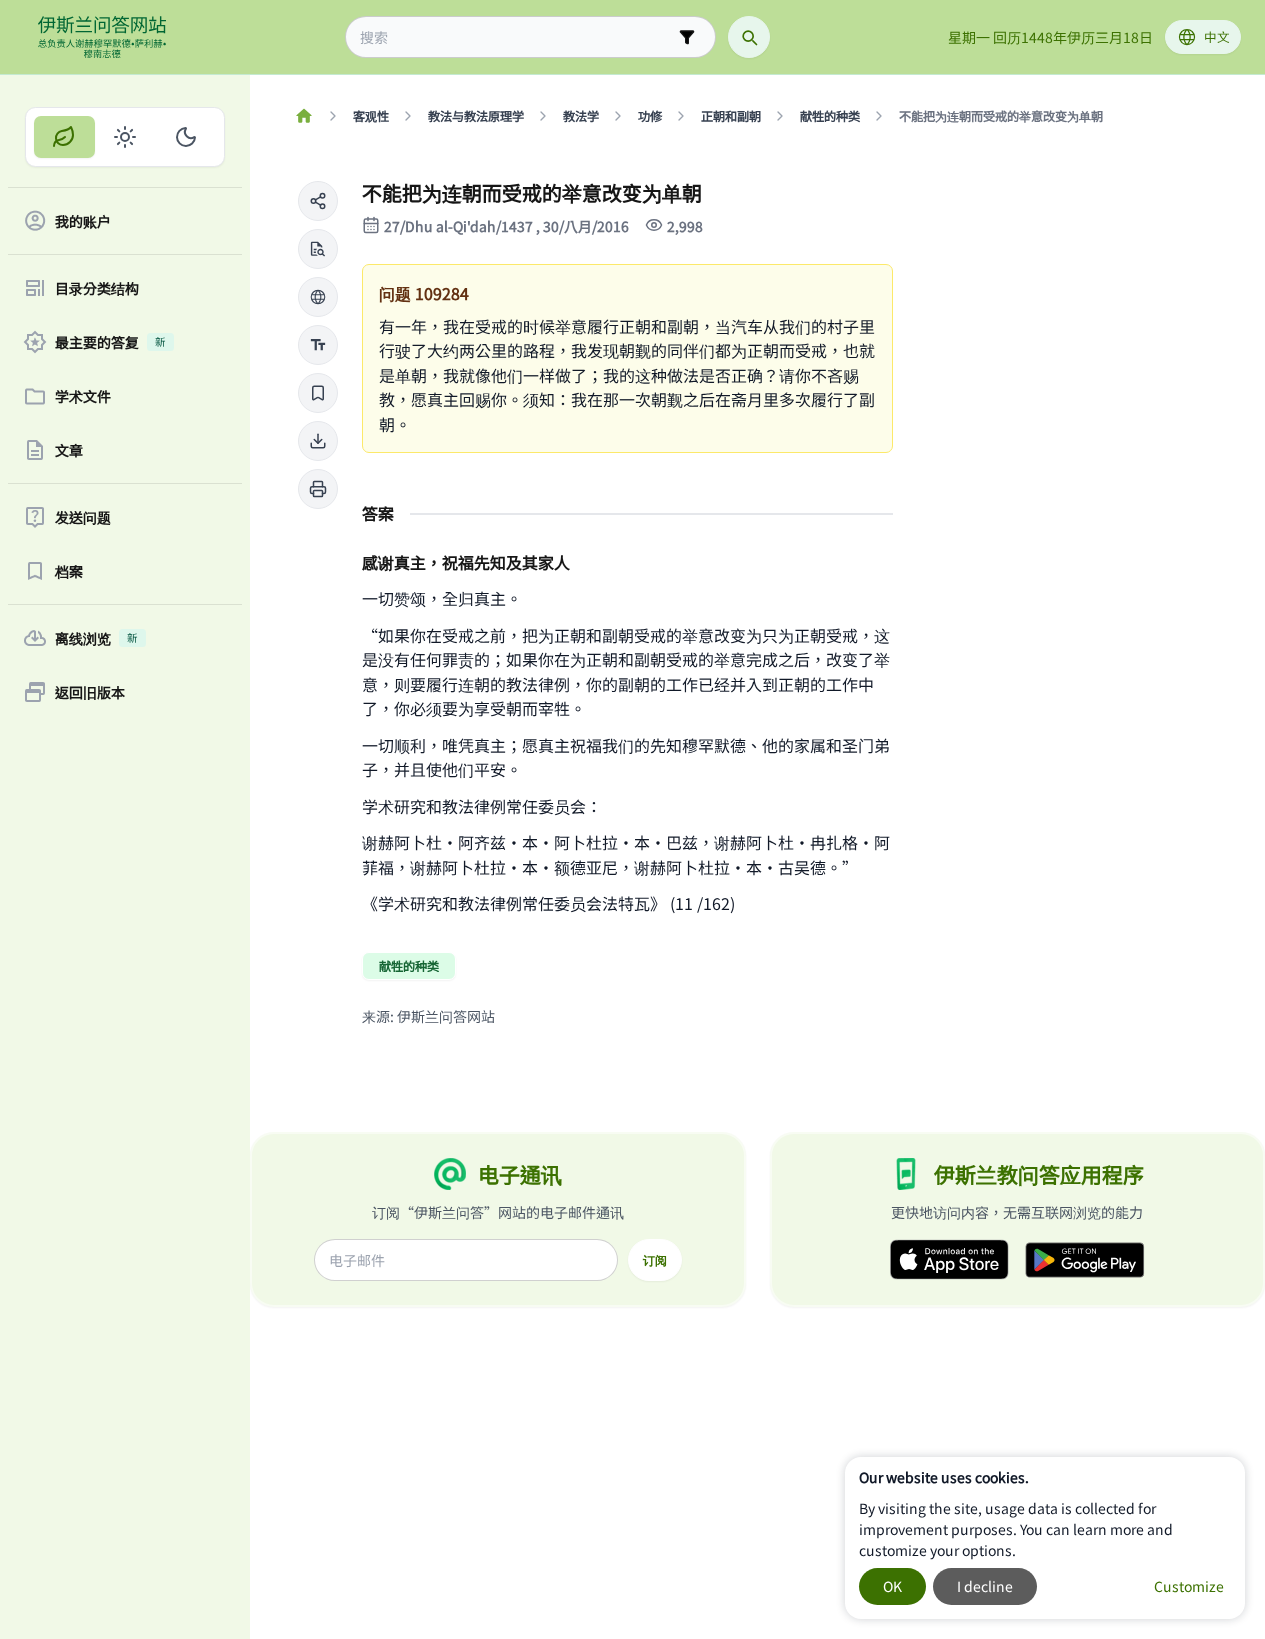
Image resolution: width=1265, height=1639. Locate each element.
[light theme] (125, 137)
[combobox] (516, 37)
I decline (985, 1586)
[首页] (303, 116)
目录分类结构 (97, 288)
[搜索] (749, 37)
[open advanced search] (687, 37)
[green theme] (64, 137)
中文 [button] (1217, 36)
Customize (1189, 1586)
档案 (69, 571)
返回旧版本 (90, 692)
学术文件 (83, 396)
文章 (69, 450)
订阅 (655, 1260)
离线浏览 (96, 638)
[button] (318, 201)
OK (892, 1586)
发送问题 (83, 517)
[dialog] (1045, 1538)
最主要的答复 (110, 342)
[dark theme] (185, 137)
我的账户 (83, 221)
